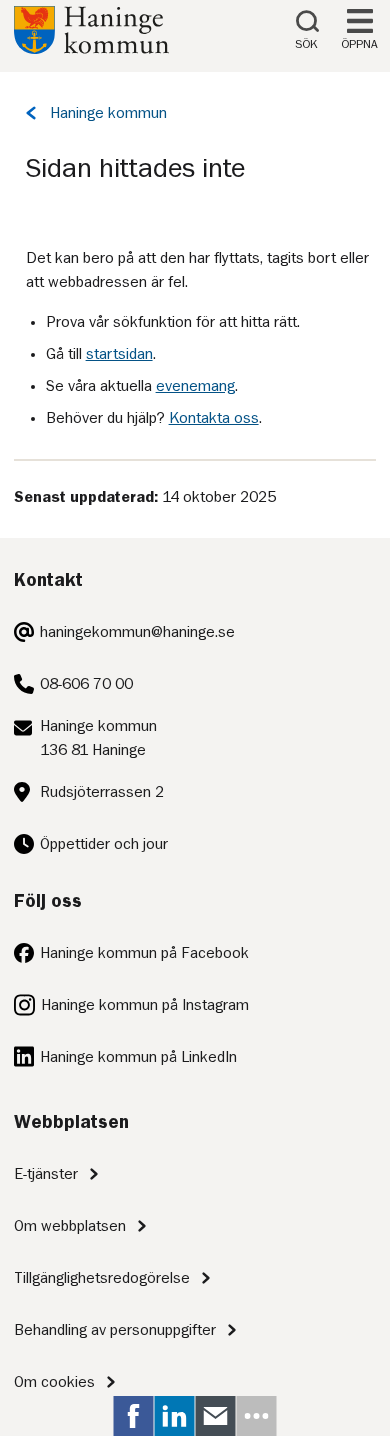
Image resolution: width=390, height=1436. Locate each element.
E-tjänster (46, 1174)
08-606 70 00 (86, 684)
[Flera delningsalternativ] (257, 1416)
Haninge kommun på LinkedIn (138, 1057)
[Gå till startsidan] (91, 49)
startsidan (119, 354)
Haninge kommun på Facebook (144, 953)
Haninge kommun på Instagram (145, 1005)
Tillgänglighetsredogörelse (102, 1278)
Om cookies (54, 1382)
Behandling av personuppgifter (115, 1330)
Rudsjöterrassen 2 (102, 792)
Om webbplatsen (70, 1226)
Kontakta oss (214, 418)
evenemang (195, 386)
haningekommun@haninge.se (137, 632)
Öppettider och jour (104, 844)
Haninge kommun (108, 113)
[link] (134, 1416)
